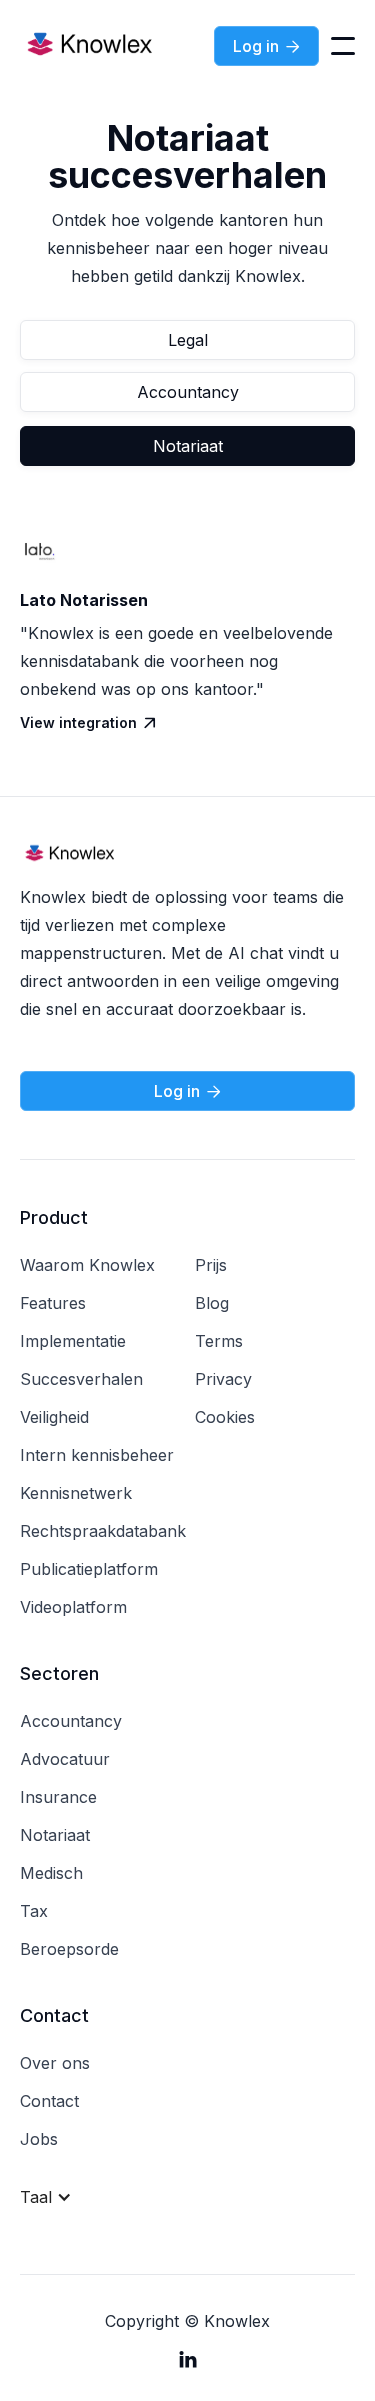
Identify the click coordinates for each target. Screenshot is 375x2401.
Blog (212, 1303)
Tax (34, 1911)
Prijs (211, 1265)
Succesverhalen (81, 1379)
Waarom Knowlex (87, 1265)
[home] (90, 46)
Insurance (58, 1797)
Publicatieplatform (89, 1569)
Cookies (225, 1417)
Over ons (55, 2063)
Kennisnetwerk (76, 1493)
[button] (343, 46)
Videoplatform (73, 1607)
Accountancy (188, 392)
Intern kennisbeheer (97, 1455)
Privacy (223, 1379)
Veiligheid (54, 1417)
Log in (266, 46)
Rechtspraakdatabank (103, 1531)
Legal (188, 340)
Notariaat (188, 446)
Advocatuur (65, 1759)
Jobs (39, 2139)
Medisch (51, 1873)
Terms (219, 1341)
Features (53, 1303)
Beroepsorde (69, 1949)
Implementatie (73, 1341)
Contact (49, 2101)
